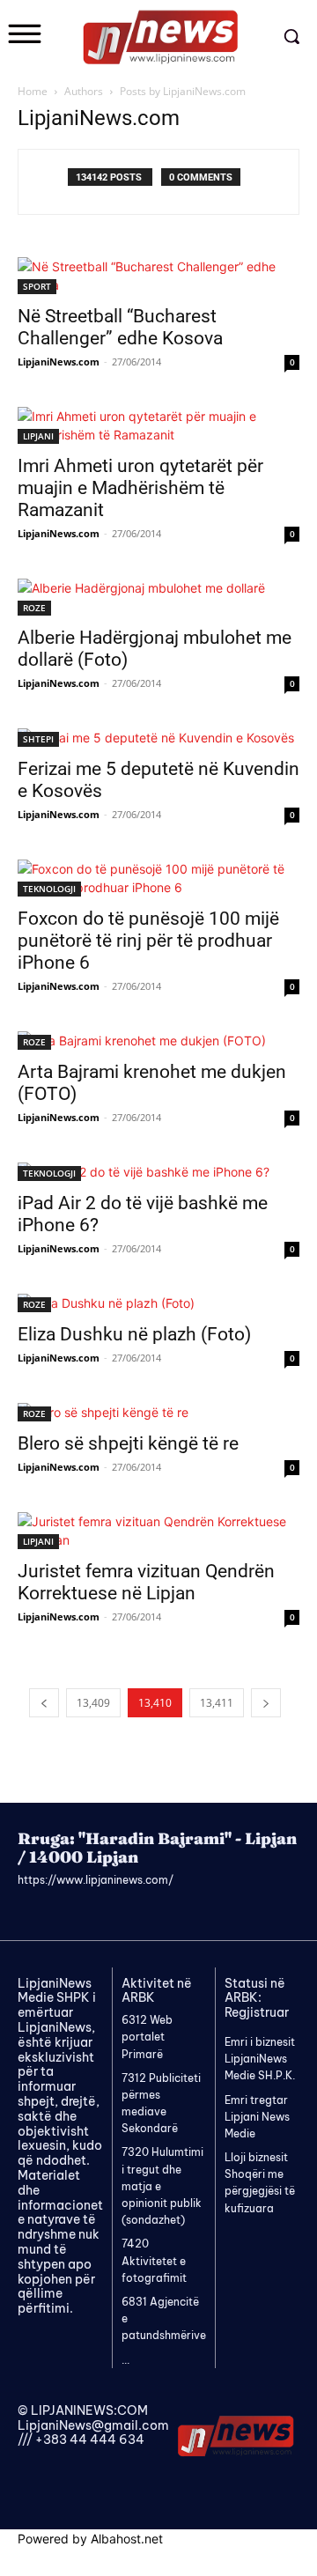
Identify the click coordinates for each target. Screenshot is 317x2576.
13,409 (93, 1703)
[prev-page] (44, 1703)
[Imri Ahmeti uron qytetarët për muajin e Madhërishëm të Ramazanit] (158, 425)
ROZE (34, 608)
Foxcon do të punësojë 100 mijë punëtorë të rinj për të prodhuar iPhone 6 (148, 941)
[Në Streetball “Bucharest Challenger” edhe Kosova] (158, 276)
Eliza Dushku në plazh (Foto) (134, 1334)
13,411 (217, 1703)
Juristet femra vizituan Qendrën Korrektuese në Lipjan (146, 1582)
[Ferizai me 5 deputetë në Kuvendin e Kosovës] (158, 738)
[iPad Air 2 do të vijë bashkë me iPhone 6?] (158, 1172)
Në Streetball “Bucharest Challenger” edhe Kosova (120, 327)
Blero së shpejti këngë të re (128, 1443)
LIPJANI (38, 436)
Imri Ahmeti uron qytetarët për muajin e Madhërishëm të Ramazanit (140, 488)
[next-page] (266, 1703)
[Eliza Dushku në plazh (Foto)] (158, 1303)
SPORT (37, 286)
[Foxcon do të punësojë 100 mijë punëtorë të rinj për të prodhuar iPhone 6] (158, 878)
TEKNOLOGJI (49, 889)
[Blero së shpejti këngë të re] (158, 1412)
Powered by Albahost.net (90, 2539)
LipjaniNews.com (59, 362)
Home (33, 91)
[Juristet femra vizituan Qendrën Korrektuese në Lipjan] (158, 1531)
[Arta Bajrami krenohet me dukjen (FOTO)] (158, 1041)
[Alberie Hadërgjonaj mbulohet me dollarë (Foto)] (158, 597)
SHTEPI (38, 739)
